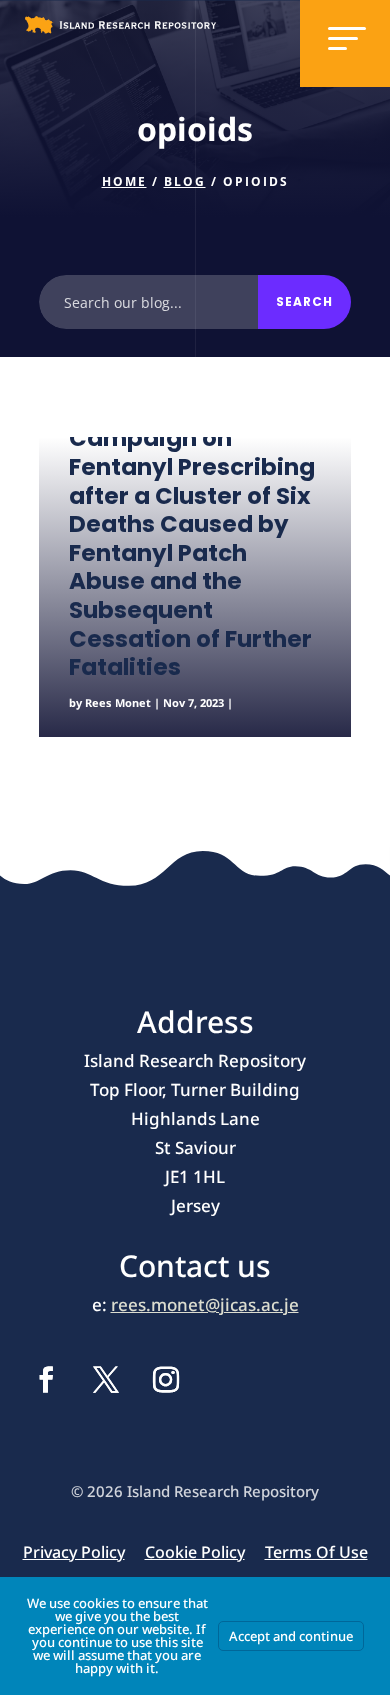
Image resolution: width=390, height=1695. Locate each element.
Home (124, 181)
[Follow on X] (106, 1380)
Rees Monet (118, 702)
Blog (185, 181)
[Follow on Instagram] (166, 1380)
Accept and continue (291, 1636)
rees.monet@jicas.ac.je (205, 1304)
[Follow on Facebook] (46, 1380)
